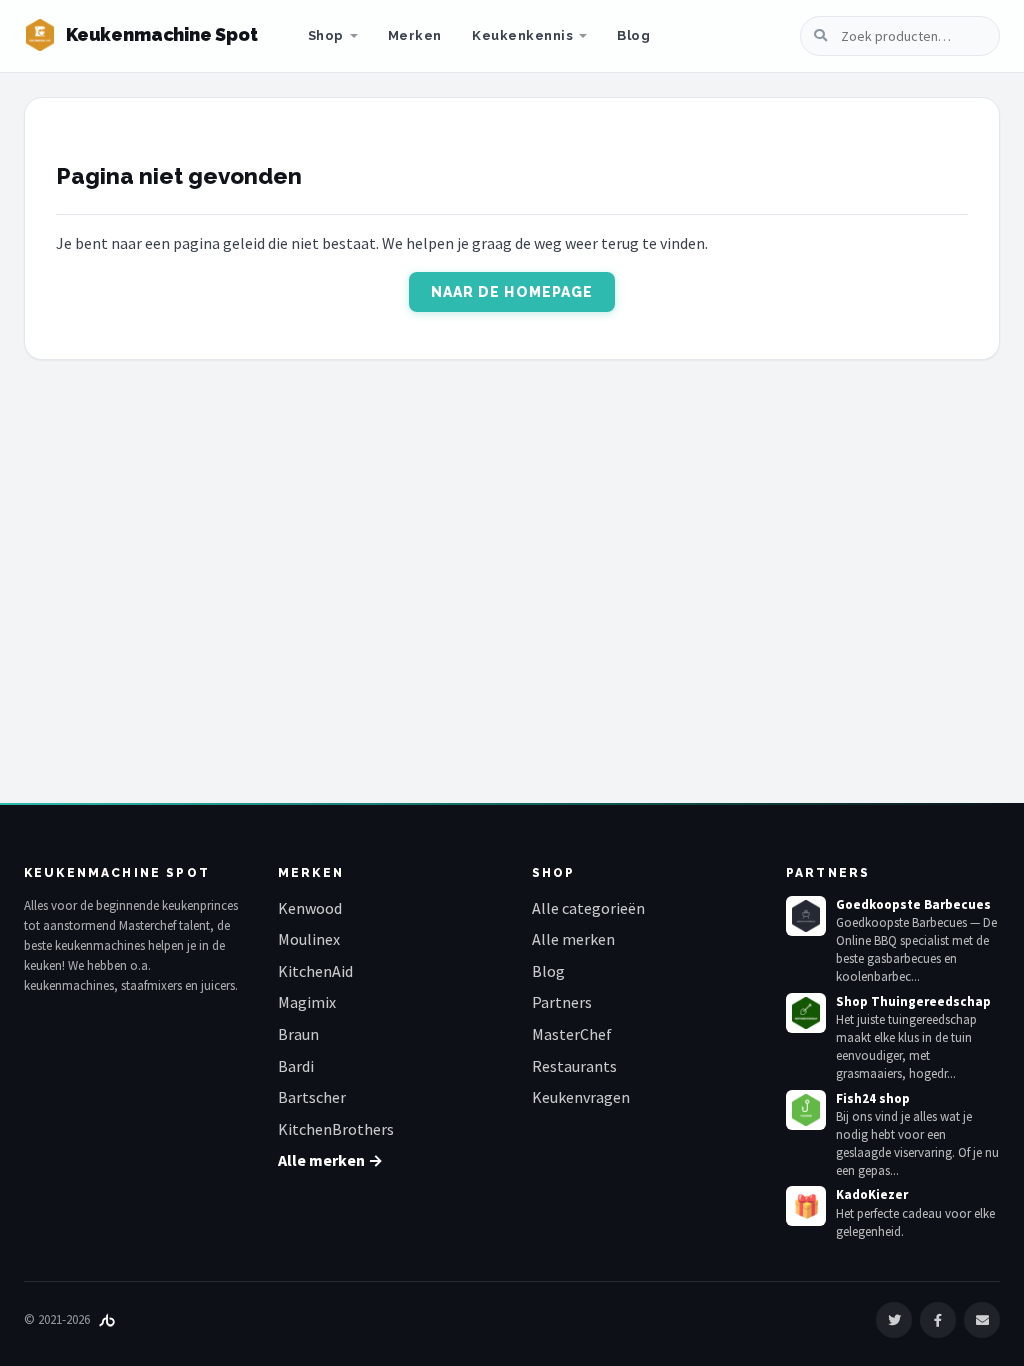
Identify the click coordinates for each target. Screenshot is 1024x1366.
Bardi (296, 1066)
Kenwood (310, 908)
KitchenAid (315, 971)
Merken (415, 35)
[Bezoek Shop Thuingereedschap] (806, 1013)
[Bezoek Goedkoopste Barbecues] (806, 916)
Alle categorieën (588, 908)
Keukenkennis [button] (522, 35)
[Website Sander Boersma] (107, 1319)
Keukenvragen (581, 1097)
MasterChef (572, 1034)
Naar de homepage (512, 292)
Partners (562, 1002)
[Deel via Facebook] (938, 1320)
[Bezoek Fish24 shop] (806, 1110)
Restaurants (574, 1066)
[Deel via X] (894, 1320)
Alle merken (573, 939)
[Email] (982, 1320)
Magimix (307, 1002)
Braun (298, 1034)
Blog (633, 35)
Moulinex (309, 939)
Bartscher (312, 1097)
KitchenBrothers (336, 1129)
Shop (326, 35)
